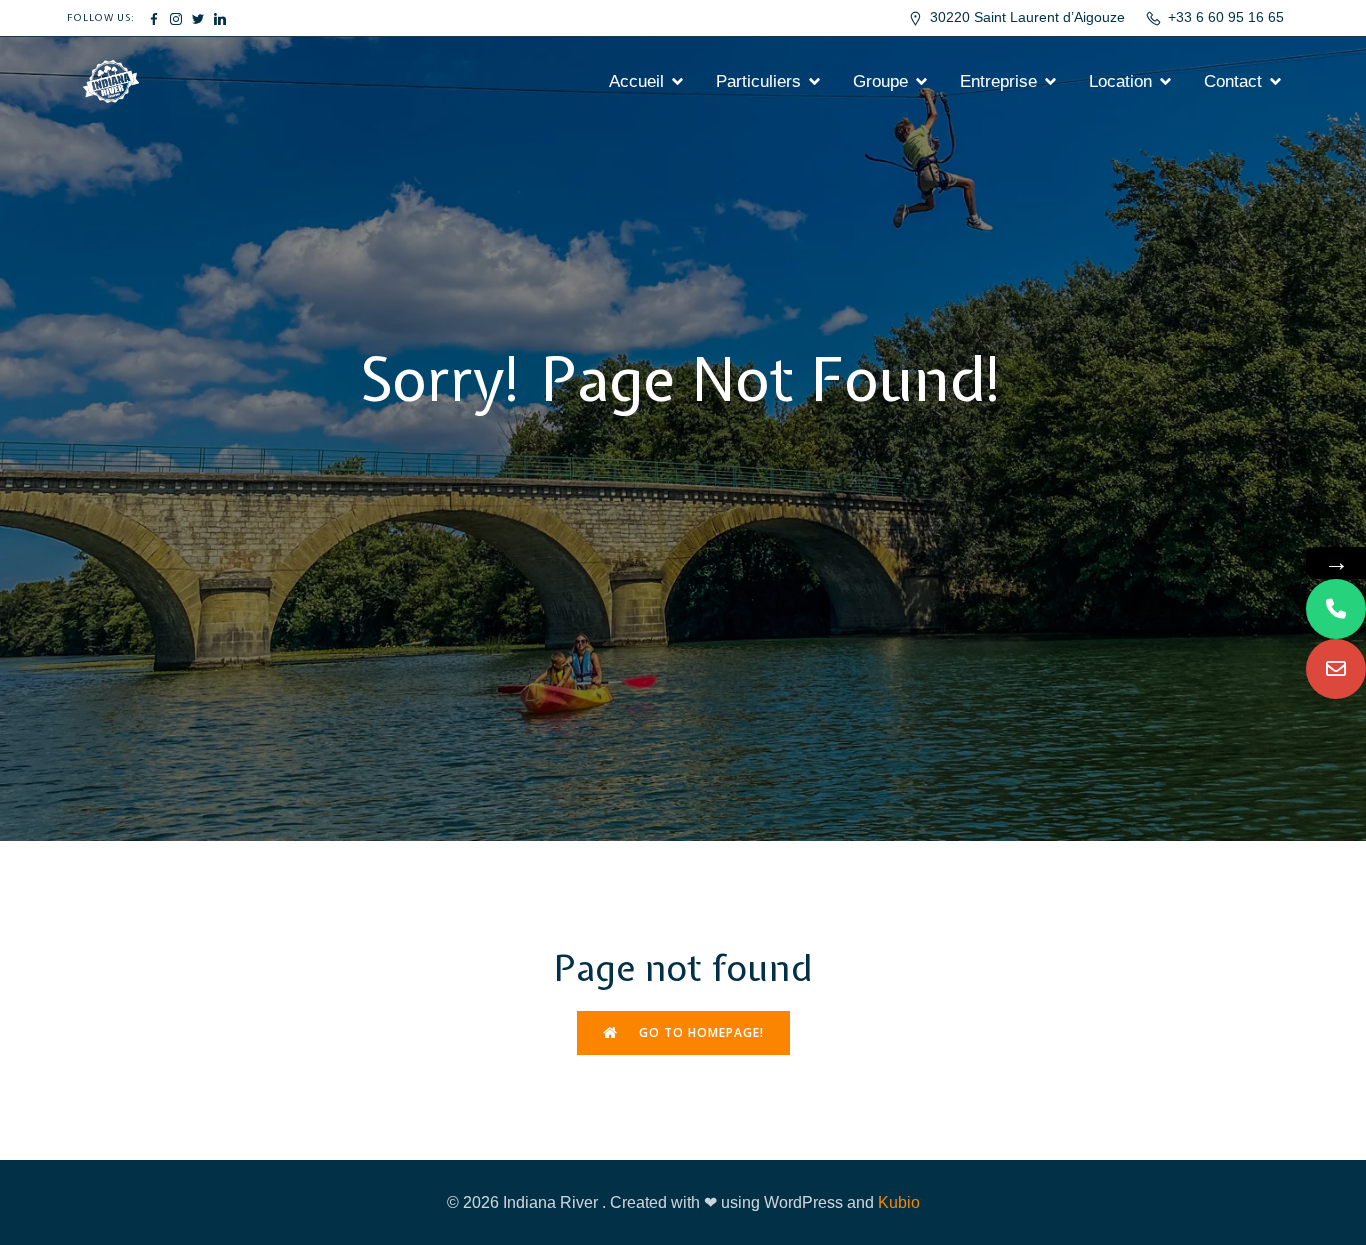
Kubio (899, 1202)
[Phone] (1336, 609)
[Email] (1336, 669)
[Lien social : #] (154, 18)
